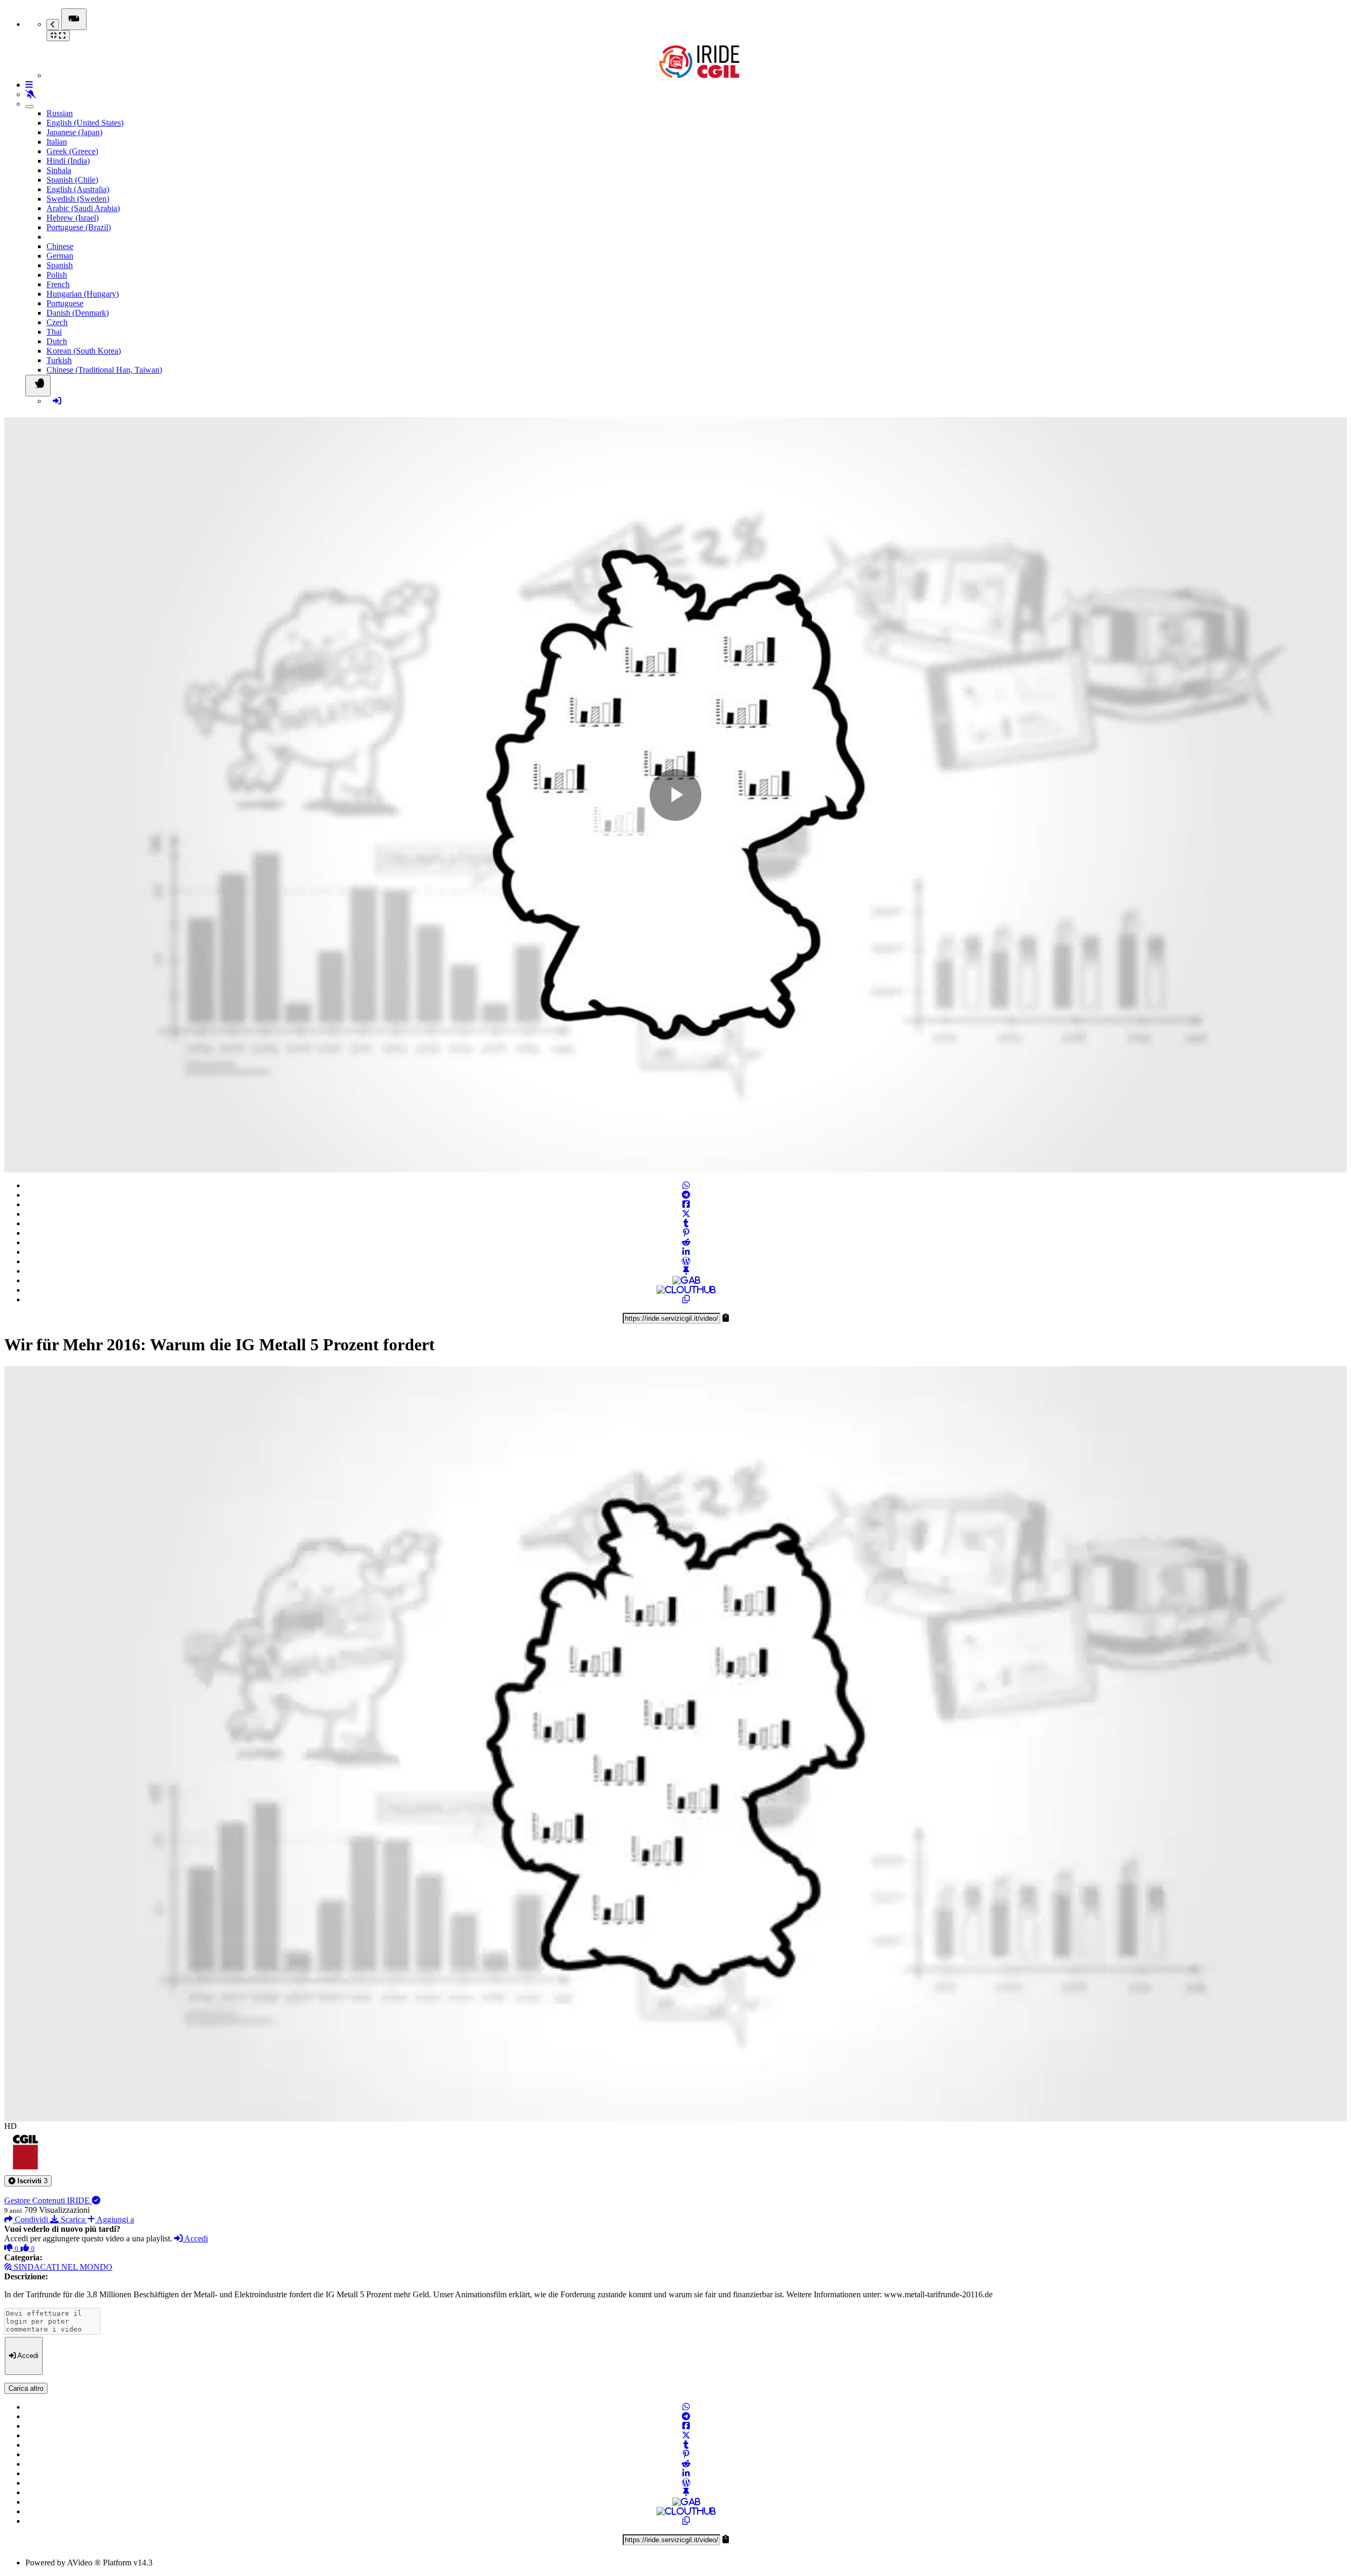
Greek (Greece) (72, 151)
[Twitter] (686, 1214)
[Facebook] (686, 1204)
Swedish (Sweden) (78, 199)
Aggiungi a (115, 2219)
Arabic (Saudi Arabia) (83, 208)
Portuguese (65, 303)
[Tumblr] (686, 1223)
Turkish (59, 360)
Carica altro (26, 2388)
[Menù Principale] (74, 19)
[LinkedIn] (686, 1252)
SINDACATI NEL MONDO (62, 2267)
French (58, 284)
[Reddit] (686, 1242)
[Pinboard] (686, 1271)
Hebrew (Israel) (73, 218)
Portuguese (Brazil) (79, 227)
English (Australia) (78, 189)
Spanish (60, 265)
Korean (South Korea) (84, 351)
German (60, 256)
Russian (60, 113)
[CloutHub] (686, 1290)
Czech (57, 322)
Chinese (60, 246)
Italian (57, 142)
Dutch (57, 341)
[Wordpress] (686, 1261)
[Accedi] (57, 401)
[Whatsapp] (686, 1185)
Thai (54, 332)
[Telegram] (686, 1195)
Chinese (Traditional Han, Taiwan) (104, 370)
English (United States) (85, 123)
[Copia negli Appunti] (686, 1299)
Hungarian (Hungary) (83, 294)
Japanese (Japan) (74, 132)
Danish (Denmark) (78, 313)
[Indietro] (53, 25)
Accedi (195, 2238)
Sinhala (59, 170)
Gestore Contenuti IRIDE (48, 2200)
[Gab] (686, 1280)
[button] (28, 2181)
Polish (57, 275)
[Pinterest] (686, 1233)
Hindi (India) (68, 161)
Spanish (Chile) (72, 180)
